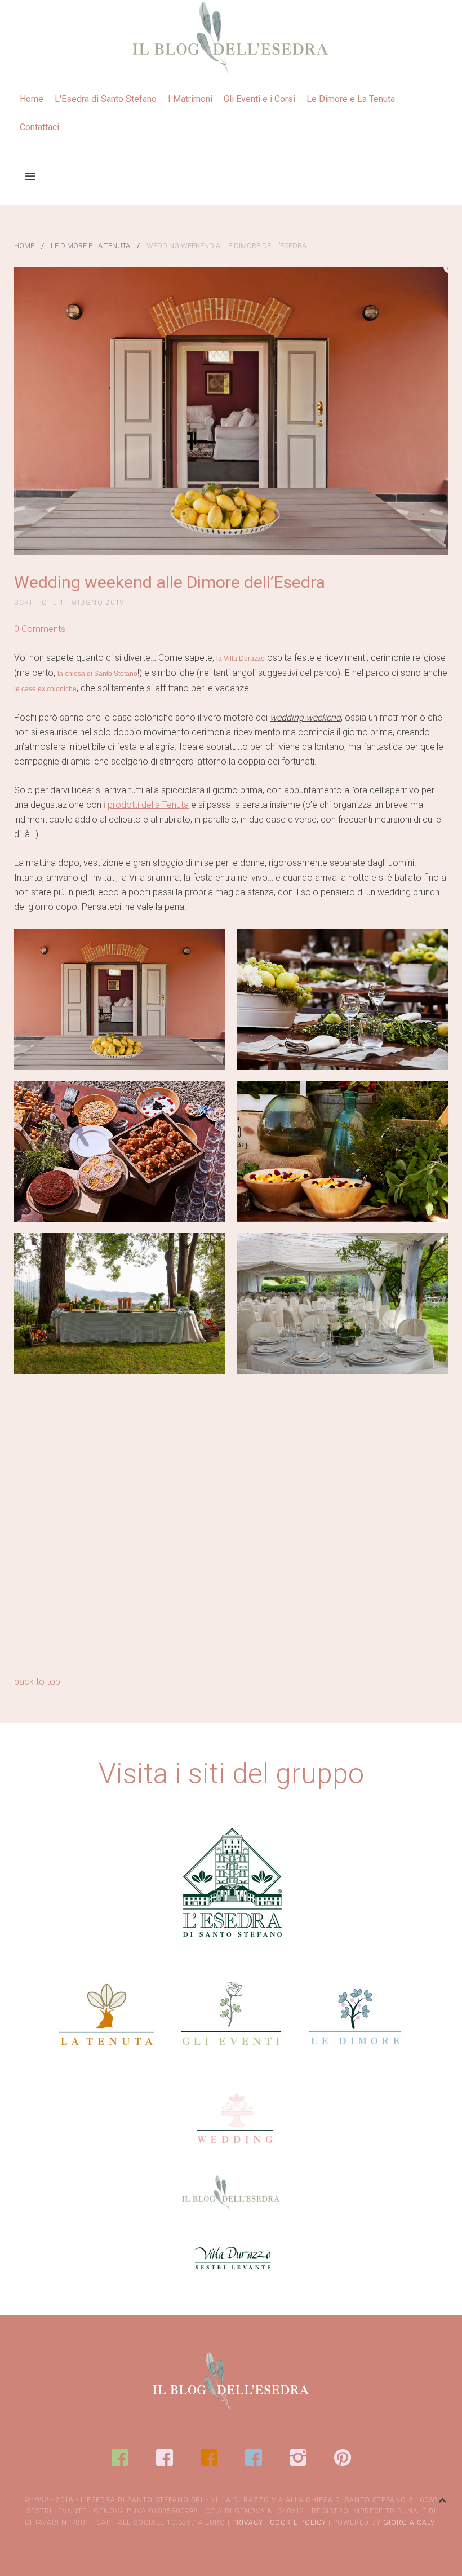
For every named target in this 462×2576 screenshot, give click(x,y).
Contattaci (39, 127)
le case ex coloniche (45, 689)
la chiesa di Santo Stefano (97, 674)
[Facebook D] (254, 2458)
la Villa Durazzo (241, 659)
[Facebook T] (209, 2458)
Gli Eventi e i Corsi (259, 99)
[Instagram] (298, 2458)
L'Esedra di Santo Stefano (106, 99)
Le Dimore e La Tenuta (351, 99)
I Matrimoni (190, 99)
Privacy (248, 2522)
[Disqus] (231, 1529)
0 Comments (40, 629)
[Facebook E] (120, 2458)
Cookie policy (298, 2522)
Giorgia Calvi (410, 2522)
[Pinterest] (343, 2458)
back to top (37, 1682)
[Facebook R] (165, 2458)
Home (32, 99)
